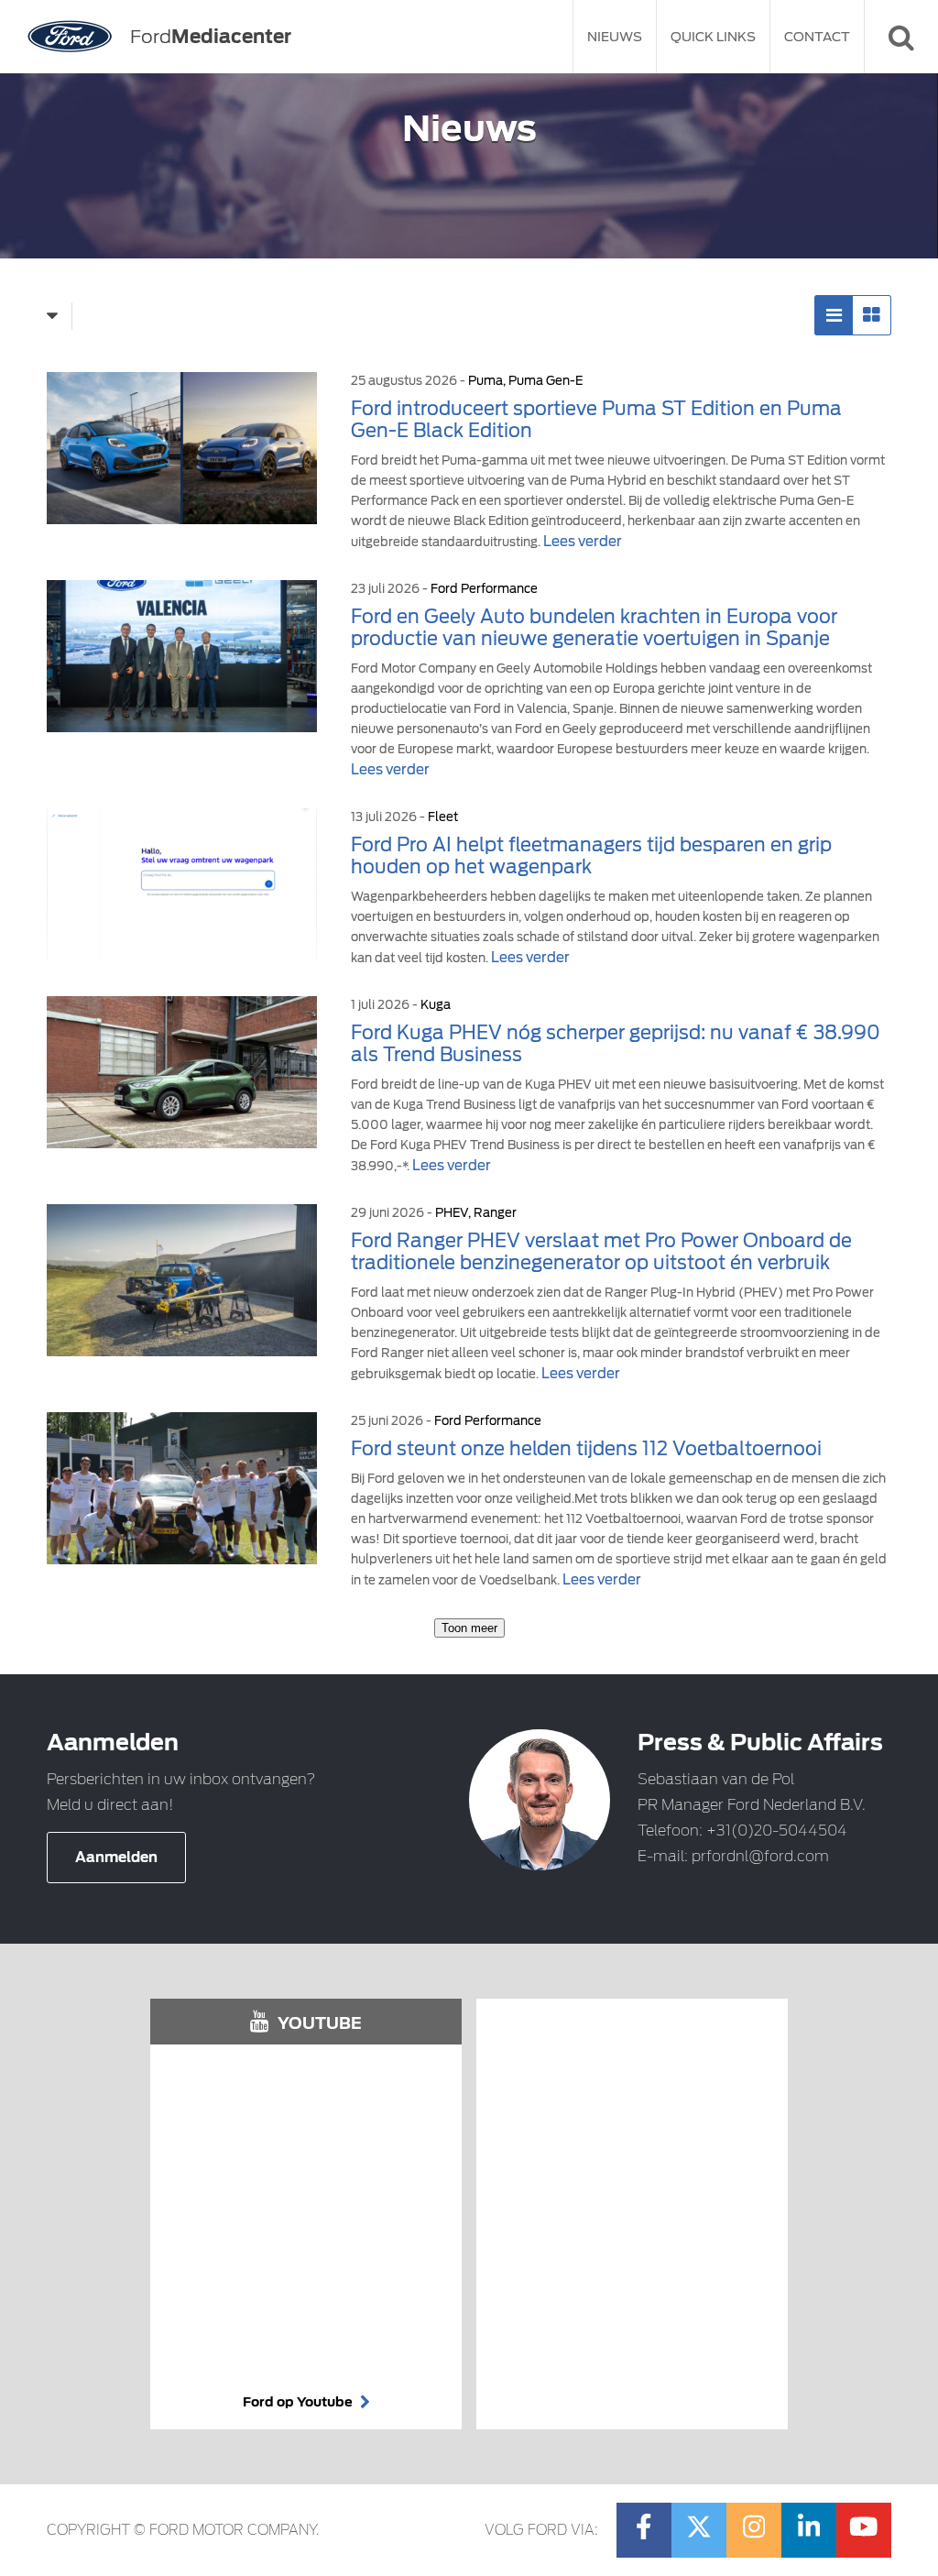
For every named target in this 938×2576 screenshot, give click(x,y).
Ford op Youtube (299, 2402)
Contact (817, 37)
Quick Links (713, 37)
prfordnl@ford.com (760, 1856)
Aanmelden (116, 1858)
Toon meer (469, 1628)
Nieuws (615, 37)
